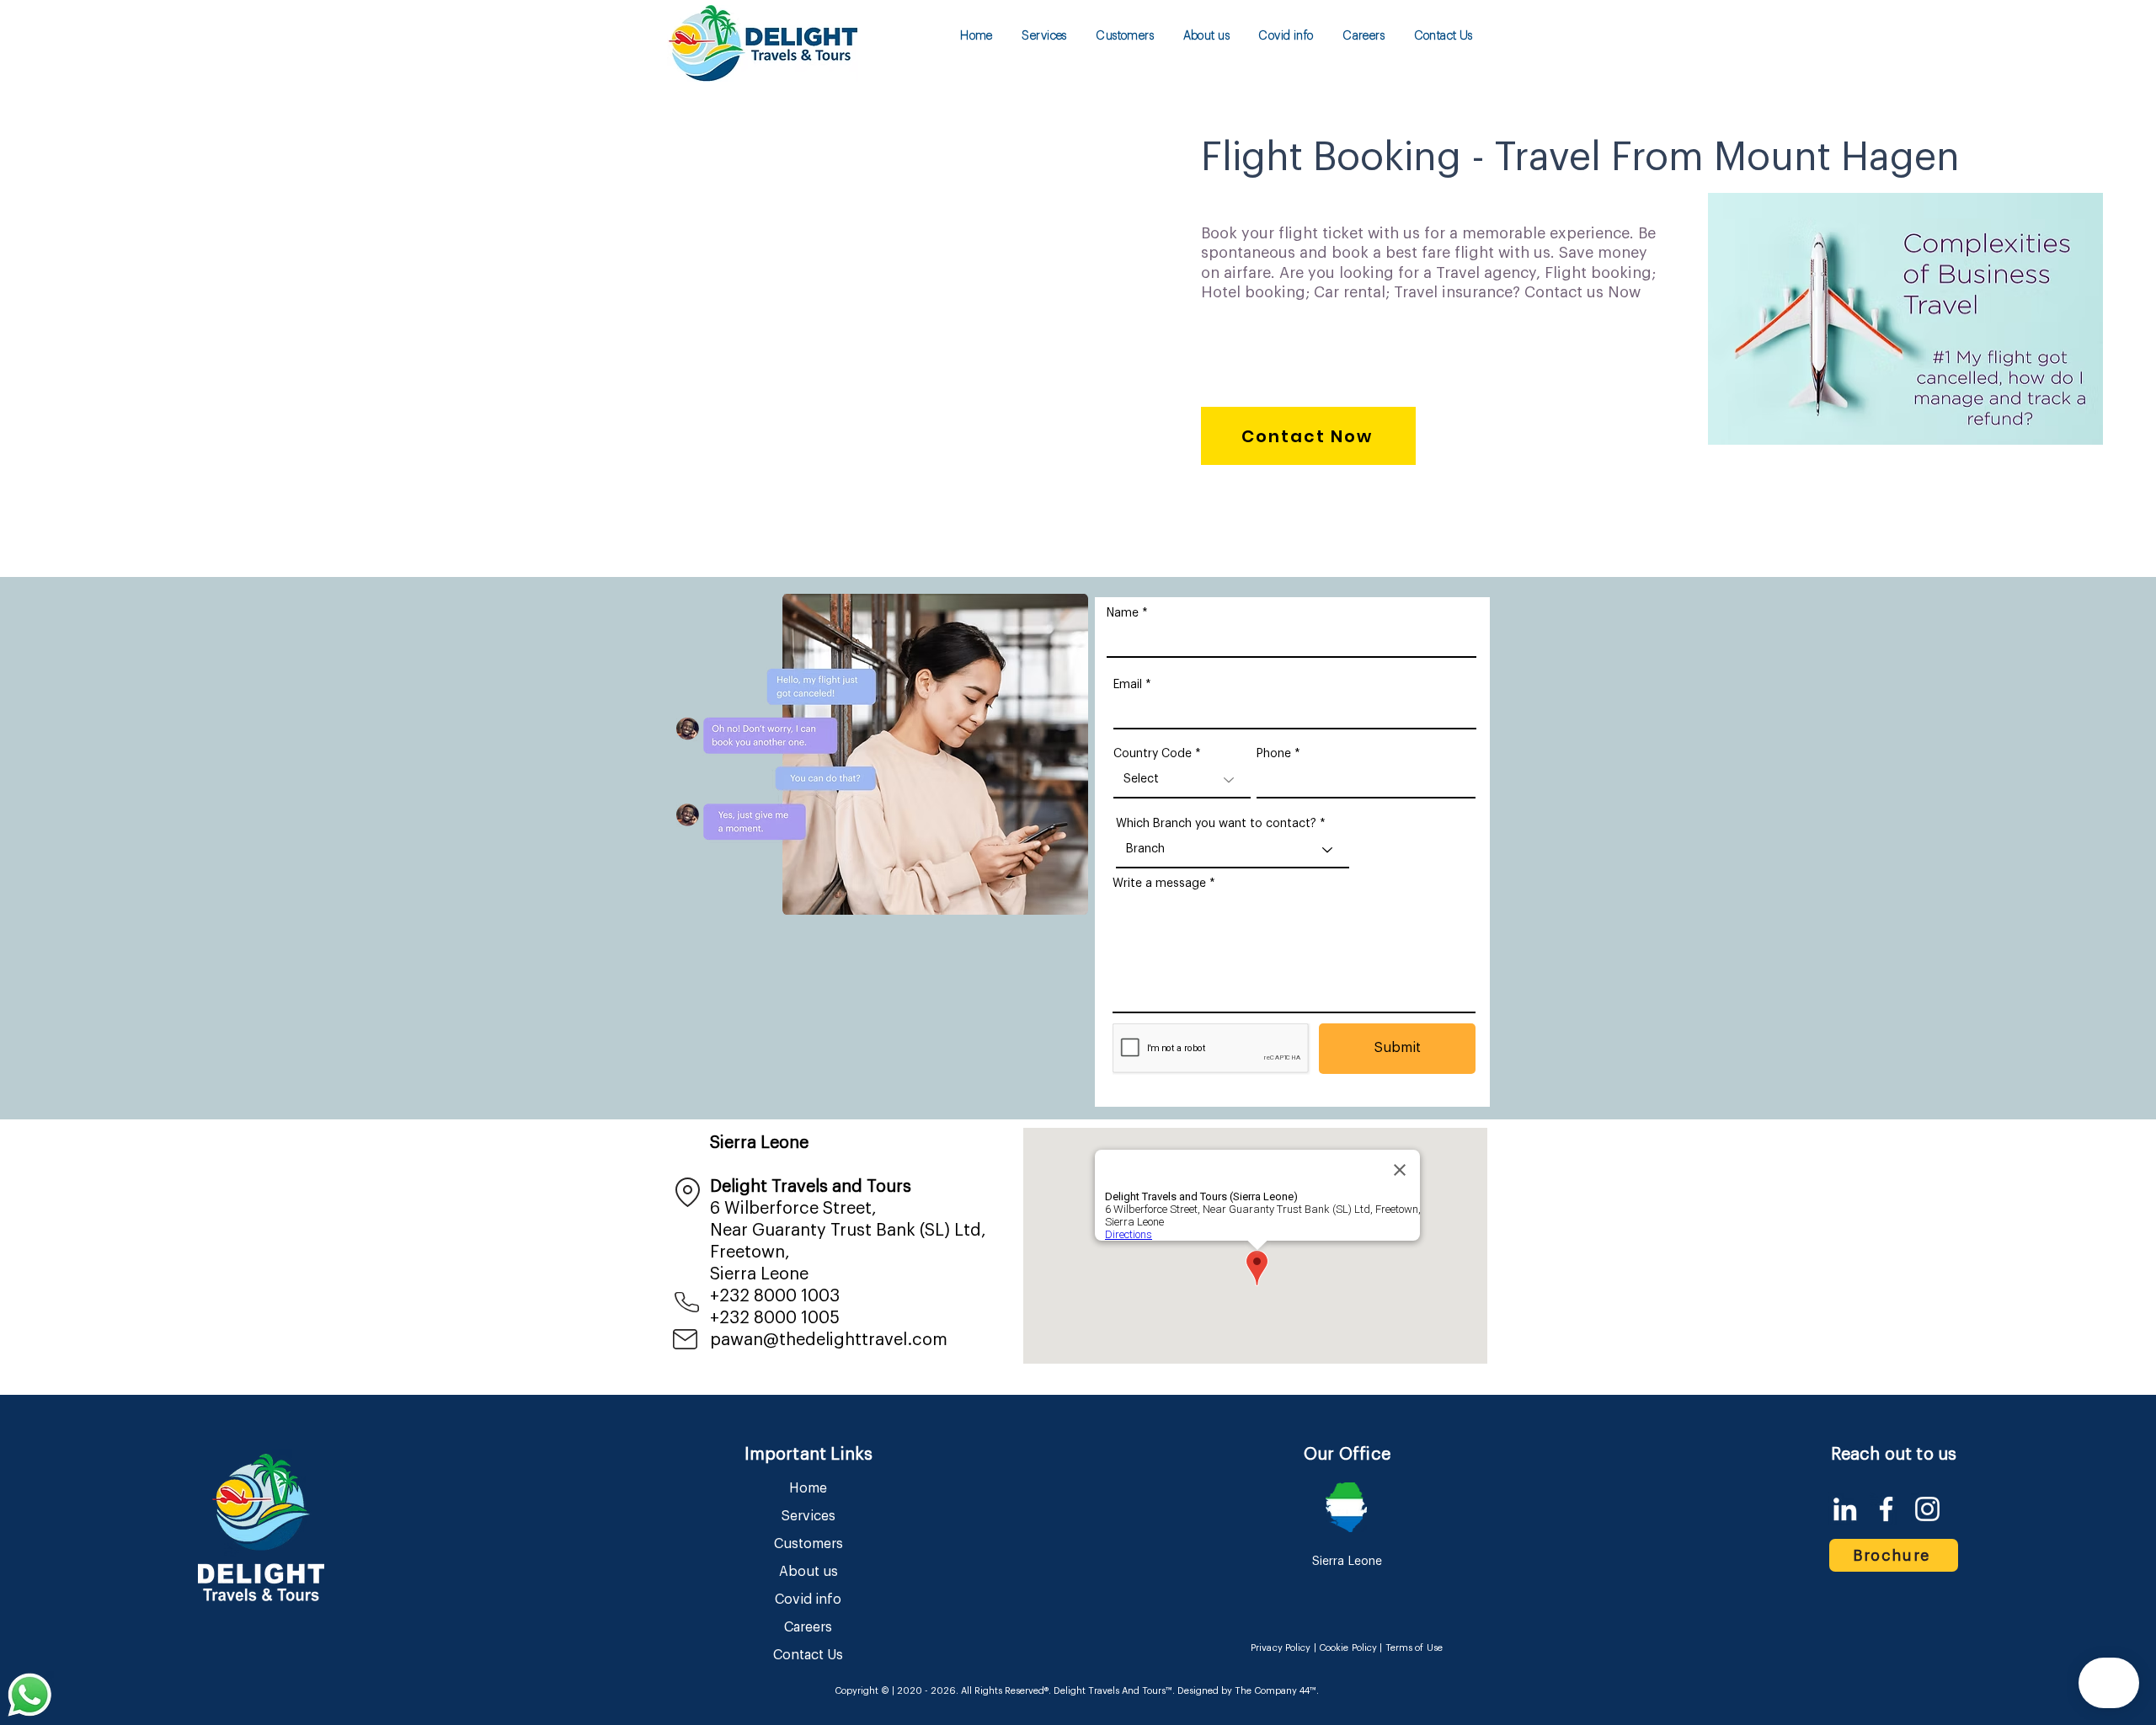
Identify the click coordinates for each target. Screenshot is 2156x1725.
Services (808, 1516)
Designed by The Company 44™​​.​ (1247, 1691)
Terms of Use (1414, 1648)
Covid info (808, 1599)
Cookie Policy (1348, 1648)
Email (1128, 685)
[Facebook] (1886, 1509)
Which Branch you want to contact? (1216, 824)
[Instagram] (1927, 1509)
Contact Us (808, 1655)
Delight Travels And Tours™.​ (1114, 1691)
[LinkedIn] (1845, 1509)
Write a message (1159, 884)
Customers (808, 1544)
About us (808, 1572)
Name (1123, 613)
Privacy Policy (1281, 1648)
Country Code (1153, 754)
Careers (808, 1627)
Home (808, 1488)
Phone (1274, 754)
